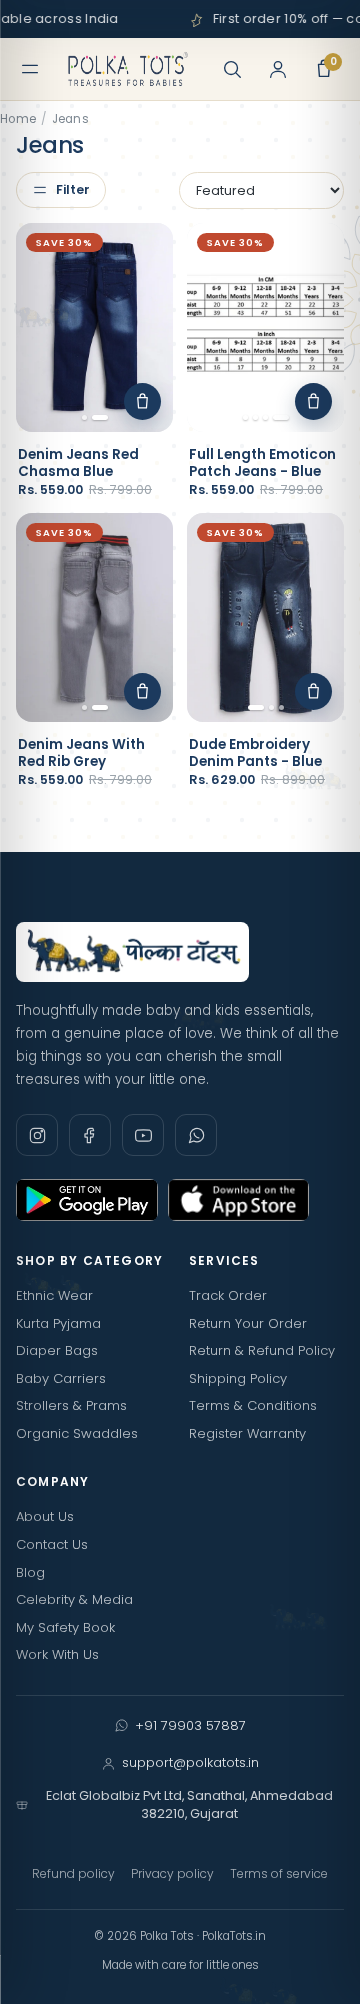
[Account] (278, 69)
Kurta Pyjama (58, 1323)
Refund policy (73, 1873)
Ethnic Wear (54, 1295)
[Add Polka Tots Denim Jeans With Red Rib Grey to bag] (142, 691)
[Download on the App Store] (239, 1200)
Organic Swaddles (77, 1433)
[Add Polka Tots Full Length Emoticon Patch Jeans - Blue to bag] (313, 401)
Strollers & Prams (71, 1405)
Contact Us (52, 1544)
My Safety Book (65, 1627)
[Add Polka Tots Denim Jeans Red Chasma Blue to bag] (142, 401)
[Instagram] (37, 1135)
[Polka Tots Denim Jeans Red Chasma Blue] (94, 327)
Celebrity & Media (74, 1599)
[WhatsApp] (196, 1135)
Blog (30, 1572)
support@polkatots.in (190, 1762)
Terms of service (279, 1873)
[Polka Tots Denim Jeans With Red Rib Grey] (94, 617)
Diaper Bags (57, 1350)
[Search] (232, 69)
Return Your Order (248, 1323)
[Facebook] (90, 1135)
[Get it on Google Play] (87, 1200)
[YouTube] (143, 1135)
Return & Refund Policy (262, 1350)
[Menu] (30, 69)
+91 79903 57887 (190, 1725)
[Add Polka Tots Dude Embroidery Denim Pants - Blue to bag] (313, 691)
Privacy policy (172, 1873)
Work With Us (57, 1654)
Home (18, 119)
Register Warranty (247, 1433)
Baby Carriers (61, 1378)
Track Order (228, 1295)
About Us (45, 1516)
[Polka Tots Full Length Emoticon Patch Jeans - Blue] (265, 327)
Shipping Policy (238, 1378)
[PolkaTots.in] (128, 69)
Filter (73, 189)
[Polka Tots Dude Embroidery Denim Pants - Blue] (265, 617)
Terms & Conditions (253, 1405)
